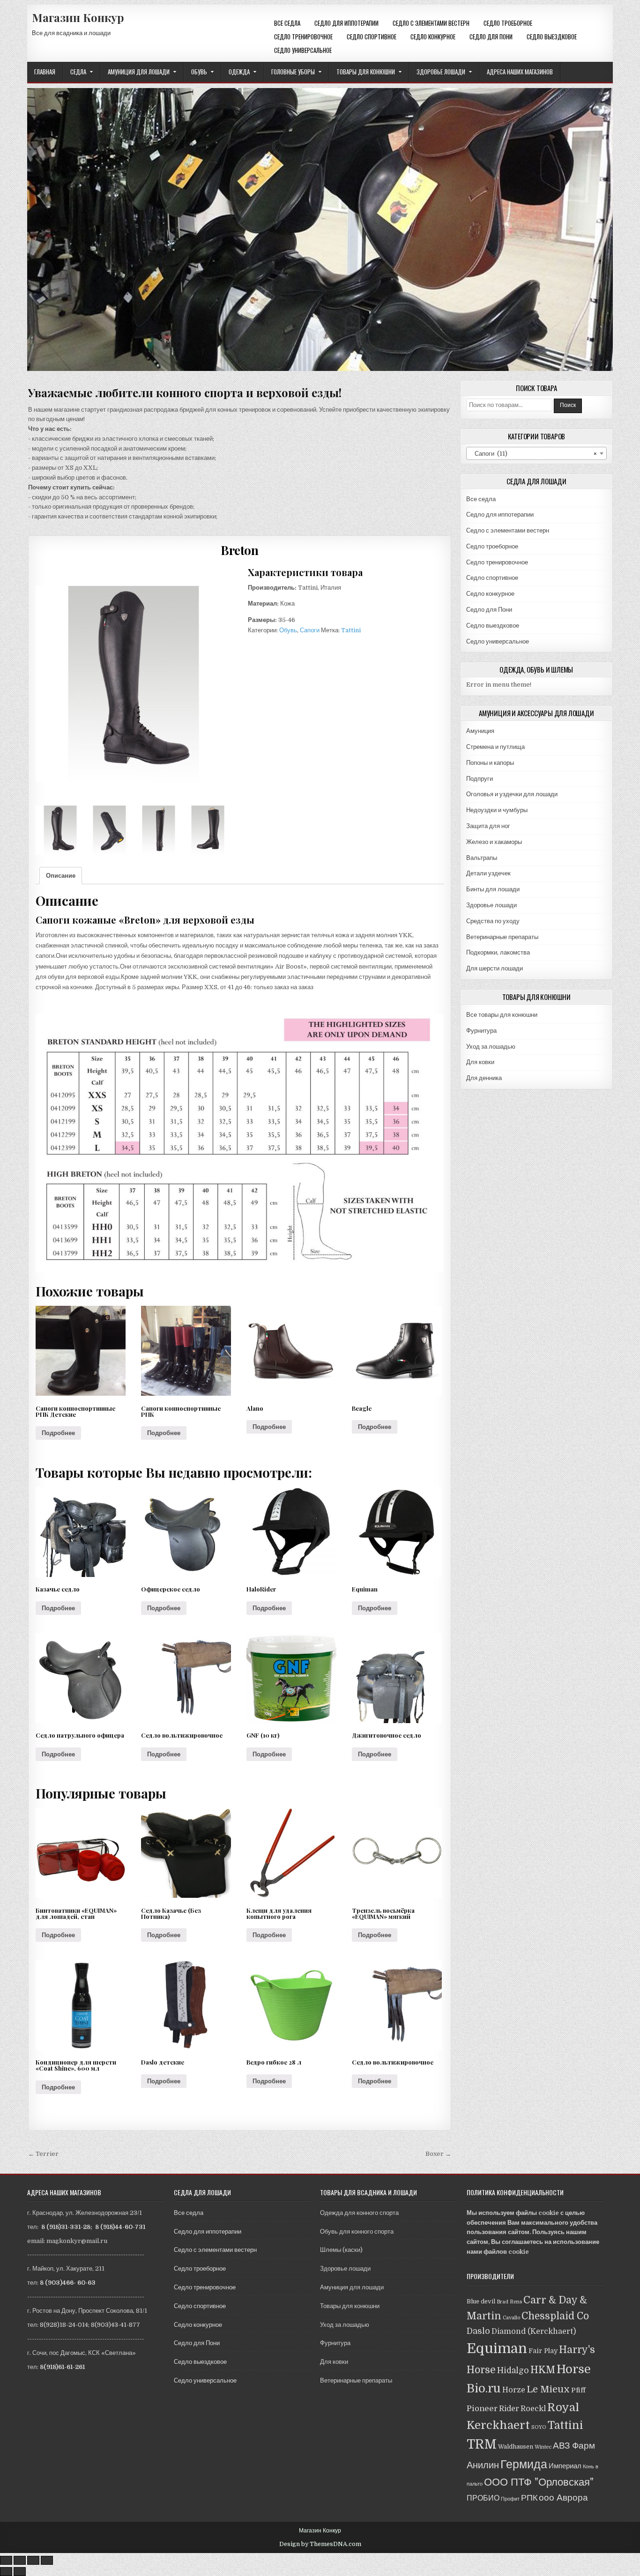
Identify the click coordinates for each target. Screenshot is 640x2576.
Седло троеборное (508, 23)
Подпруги (480, 779)
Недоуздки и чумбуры (497, 810)
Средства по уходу (493, 921)
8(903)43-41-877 (115, 2325)
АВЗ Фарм (574, 2446)
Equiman (497, 2349)
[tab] (61, 876)
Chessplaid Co (555, 2316)
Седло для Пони (491, 37)
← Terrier (43, 2154)
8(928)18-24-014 (64, 2325)
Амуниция (480, 731)
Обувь (199, 72)
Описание (61, 876)
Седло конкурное (433, 37)
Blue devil (481, 2302)
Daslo (478, 2331)
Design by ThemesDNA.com (320, 2544)
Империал (565, 2466)
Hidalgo (513, 2370)
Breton (239, 550)
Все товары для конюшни (502, 1015)
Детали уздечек (488, 873)
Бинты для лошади (493, 889)
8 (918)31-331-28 (66, 2227)
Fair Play (543, 2351)
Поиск (568, 405)
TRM (482, 2444)
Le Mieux (548, 2389)
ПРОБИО (483, 2498)
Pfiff (578, 2390)
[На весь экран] (33, 2560)
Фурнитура (481, 1031)
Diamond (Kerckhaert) (534, 2331)
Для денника (484, 1078)
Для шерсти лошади (495, 968)
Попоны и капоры (490, 763)
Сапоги (310, 630)
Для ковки (480, 1062)
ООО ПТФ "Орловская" (539, 2482)
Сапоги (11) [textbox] (534, 454)
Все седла (287, 23)
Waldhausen (516, 2447)
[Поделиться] (20, 2560)
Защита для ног (488, 826)
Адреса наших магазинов (520, 72)
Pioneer (482, 2409)
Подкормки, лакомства (498, 952)
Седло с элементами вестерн (431, 23)
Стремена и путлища (495, 747)
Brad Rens (509, 2302)
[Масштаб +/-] (47, 2560)
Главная (45, 72)
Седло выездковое (552, 37)
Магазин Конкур (78, 17)
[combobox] (536, 453)
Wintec (543, 2447)
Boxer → (438, 2154)
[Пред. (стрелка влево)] (6, 2572)
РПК (529, 2498)
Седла (78, 72)
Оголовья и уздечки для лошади (512, 794)
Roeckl (533, 2409)
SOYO (539, 2427)
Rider (509, 2409)
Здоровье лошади (441, 72)
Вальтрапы (482, 858)
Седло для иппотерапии (346, 23)
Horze (514, 2390)
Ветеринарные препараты (502, 937)
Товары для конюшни (366, 72)
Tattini (351, 630)
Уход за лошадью (491, 1047)
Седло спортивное (372, 37)
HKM (543, 2370)
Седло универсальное (303, 50)
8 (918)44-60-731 (120, 2227)
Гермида (524, 2464)
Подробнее (58, 1433)
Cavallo (511, 2318)
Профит (510, 2499)
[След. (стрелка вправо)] (20, 2572)
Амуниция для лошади (139, 72)
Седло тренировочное (303, 37)
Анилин (483, 2465)
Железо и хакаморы (494, 842)
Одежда (239, 72)
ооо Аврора (563, 2498)
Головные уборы (293, 72)
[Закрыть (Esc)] (6, 2560)
